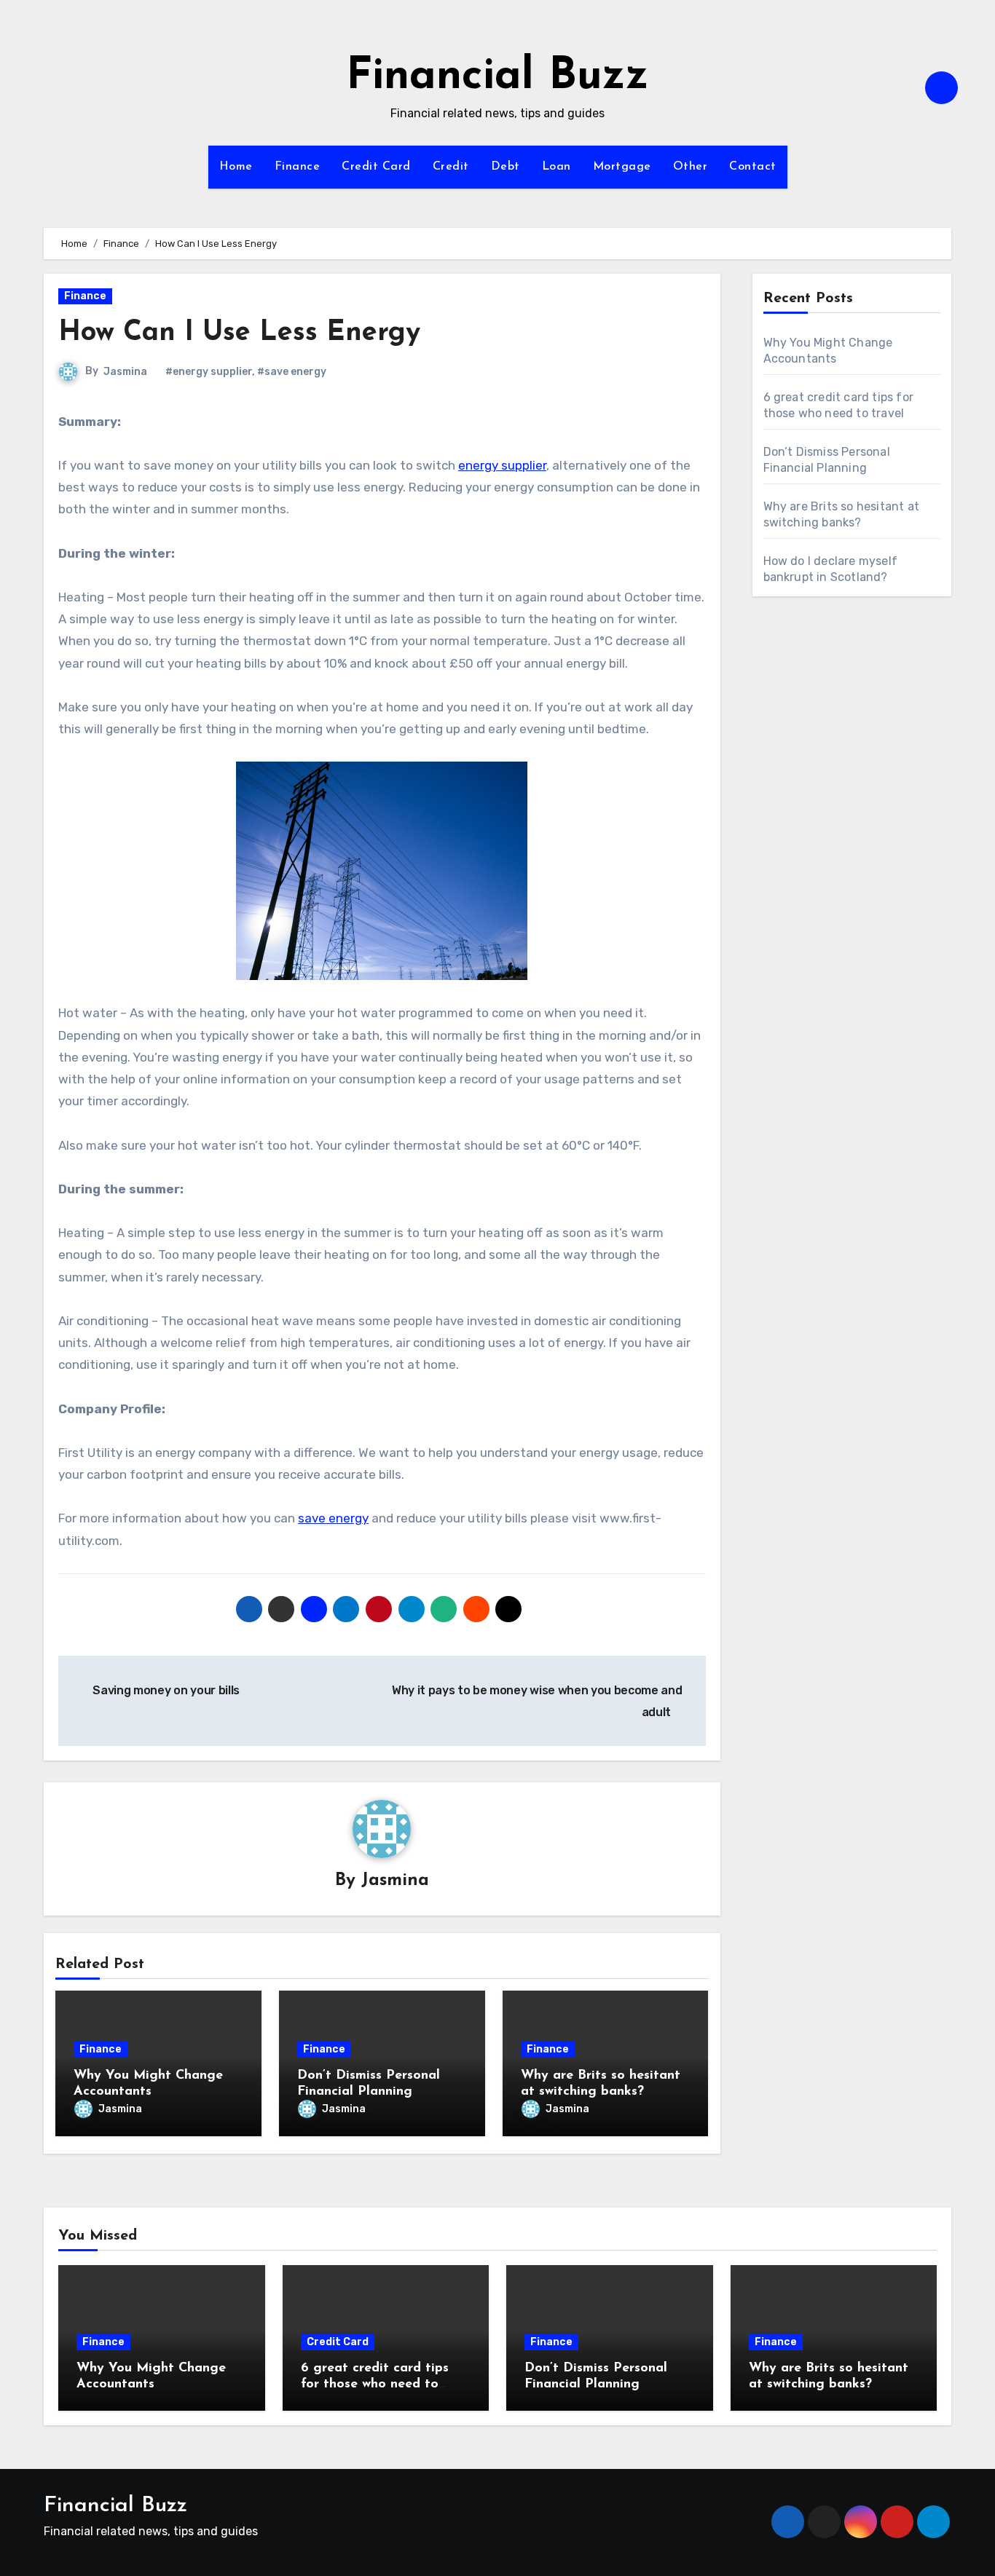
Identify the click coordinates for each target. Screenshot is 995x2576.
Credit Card (376, 167)
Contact (753, 167)
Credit (451, 167)
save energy (333, 1518)
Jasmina (125, 372)
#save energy (292, 372)
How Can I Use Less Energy (239, 333)
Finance (298, 167)
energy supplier (502, 465)
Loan (557, 167)
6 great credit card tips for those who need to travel (375, 2384)
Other (691, 167)
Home (236, 167)
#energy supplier (209, 372)
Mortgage (622, 167)
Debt (506, 167)
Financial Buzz (497, 77)
